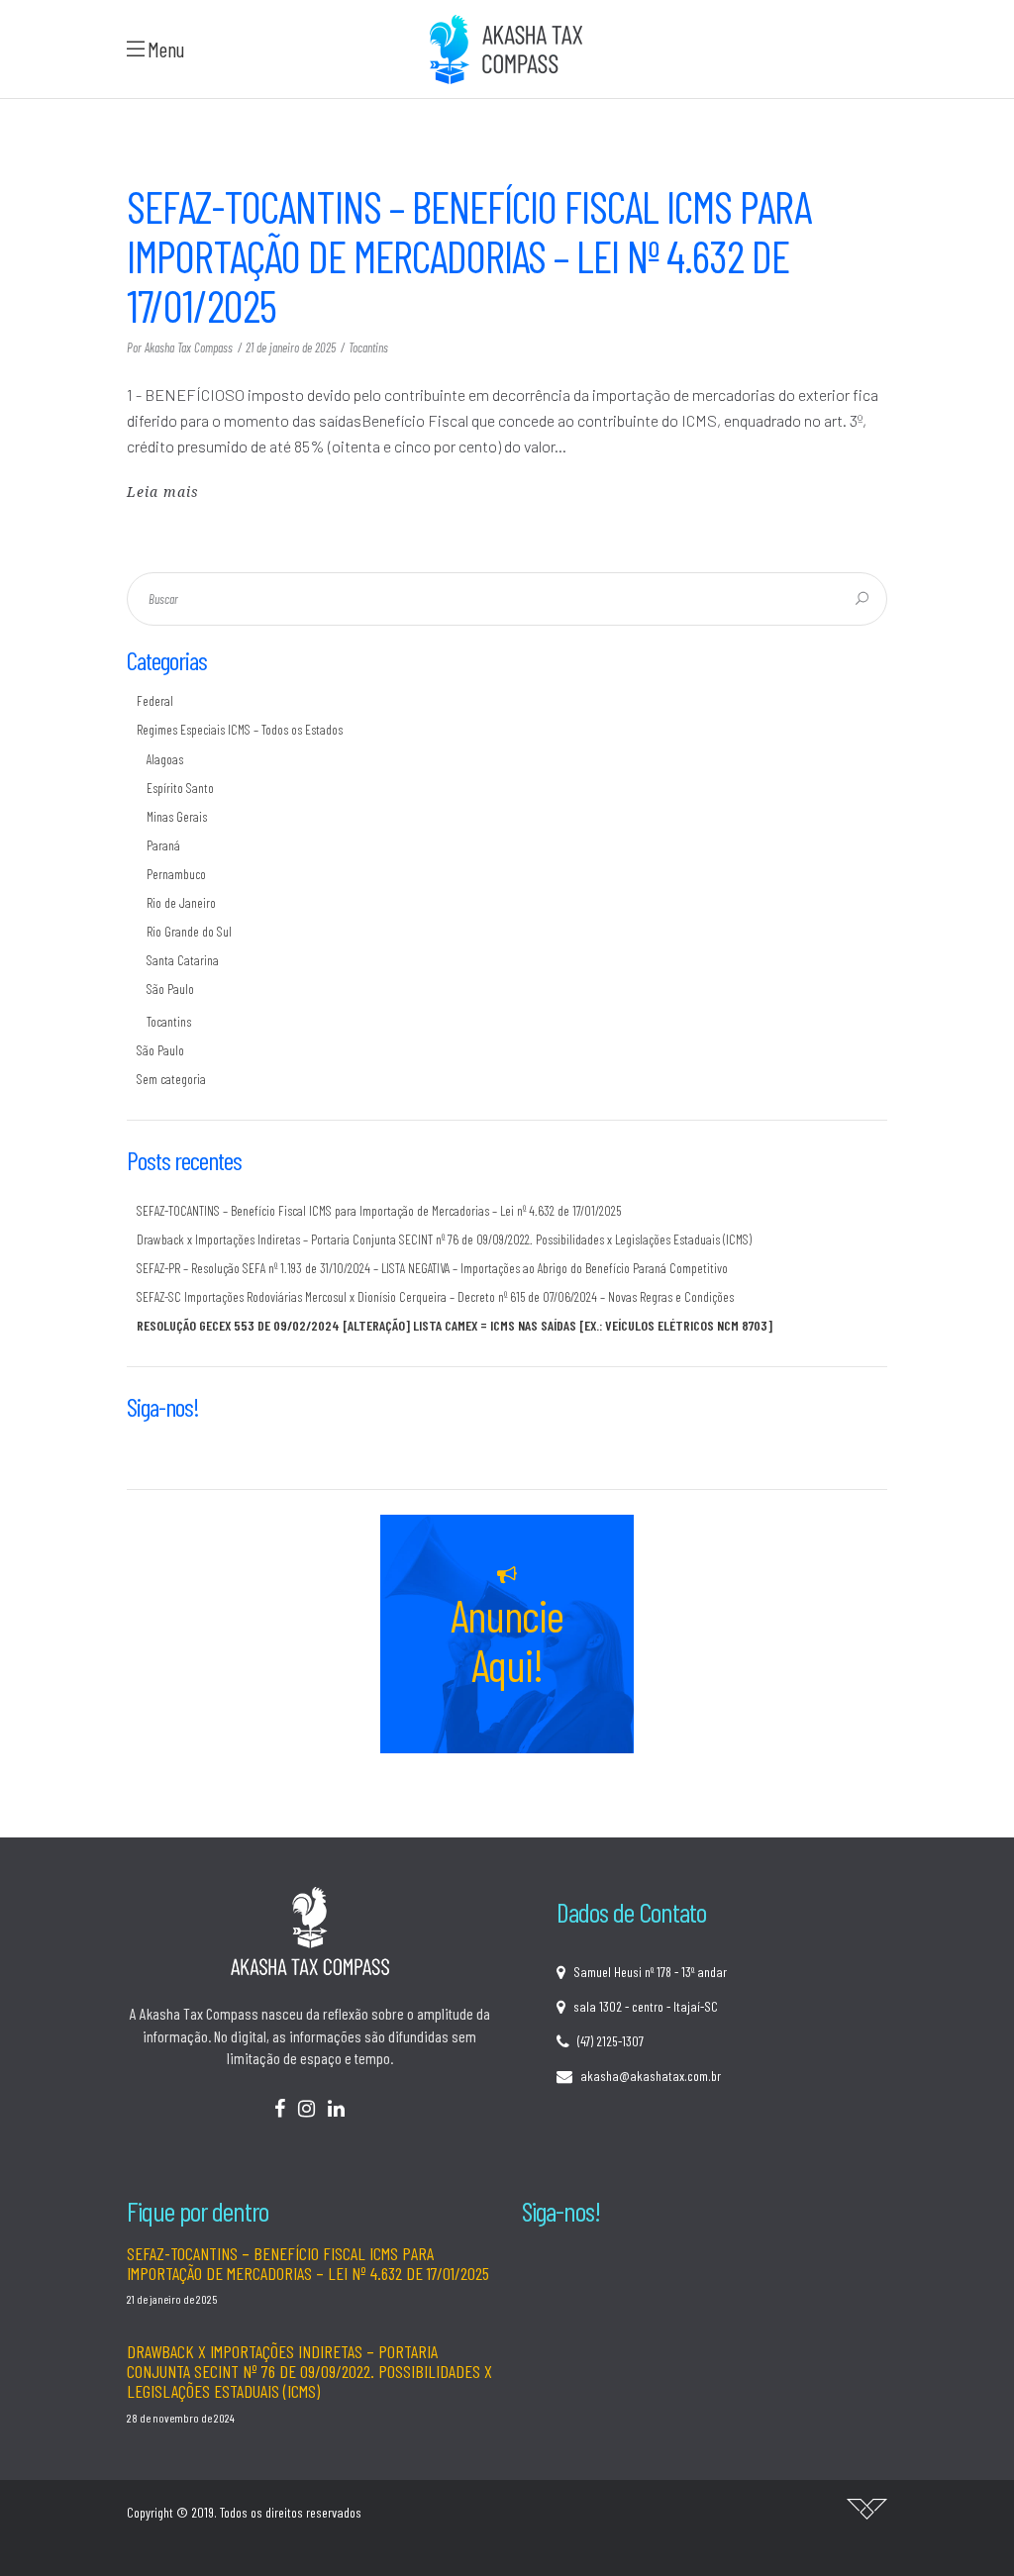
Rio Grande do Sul (189, 931)
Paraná (163, 845)
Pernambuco (176, 874)
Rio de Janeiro (181, 902)
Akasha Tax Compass (189, 347)
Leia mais (163, 492)
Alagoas (165, 759)
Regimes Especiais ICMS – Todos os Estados (240, 729)
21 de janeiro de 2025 (291, 347)
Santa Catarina (183, 960)
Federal (155, 700)
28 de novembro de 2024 (181, 2418)
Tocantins (368, 347)
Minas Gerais (177, 816)
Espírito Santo (180, 788)
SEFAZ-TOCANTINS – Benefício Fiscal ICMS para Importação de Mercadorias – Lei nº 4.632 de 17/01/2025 (469, 255)
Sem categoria (171, 1079)
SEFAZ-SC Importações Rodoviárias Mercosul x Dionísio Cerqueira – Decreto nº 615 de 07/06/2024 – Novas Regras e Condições (435, 1296)
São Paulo (170, 989)
